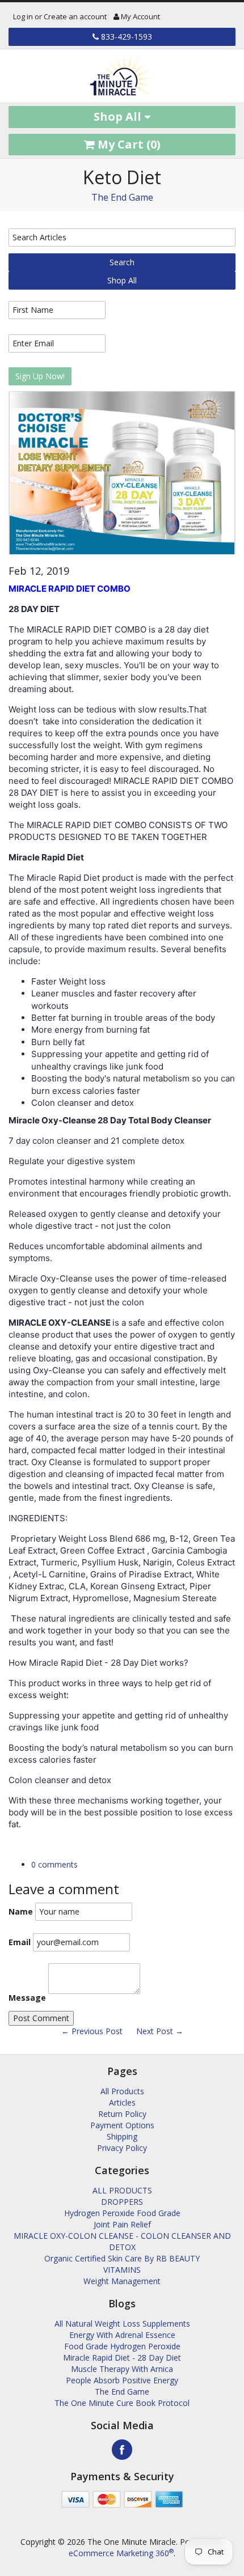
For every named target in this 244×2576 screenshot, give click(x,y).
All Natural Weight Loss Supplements (122, 2324)
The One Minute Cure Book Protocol (122, 2403)
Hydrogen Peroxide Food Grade (122, 2213)
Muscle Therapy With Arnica (122, 2369)
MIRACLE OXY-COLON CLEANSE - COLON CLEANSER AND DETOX (122, 2241)
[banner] (122, 76)
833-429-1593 (125, 37)
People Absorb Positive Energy (122, 2380)
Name (21, 1911)
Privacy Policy (122, 2148)
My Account (140, 16)
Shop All (119, 116)
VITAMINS (122, 2270)
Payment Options (122, 2125)
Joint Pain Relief (122, 2224)
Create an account (75, 16)
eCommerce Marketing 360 (121, 2553)
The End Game (122, 197)
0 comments (54, 1864)
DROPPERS (122, 2202)
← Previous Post (92, 2031)
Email (20, 1942)
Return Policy (122, 2114)
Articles (122, 2102)
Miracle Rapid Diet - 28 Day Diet (122, 2358)
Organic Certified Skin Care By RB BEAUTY (122, 2258)
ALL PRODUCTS (122, 2190)
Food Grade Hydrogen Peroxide (122, 2346)
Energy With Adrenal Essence (122, 2335)
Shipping (122, 2136)
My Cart (128, 144)
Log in (23, 16)
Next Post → (160, 2031)
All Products (122, 2091)
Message (27, 1998)
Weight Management (122, 2281)
